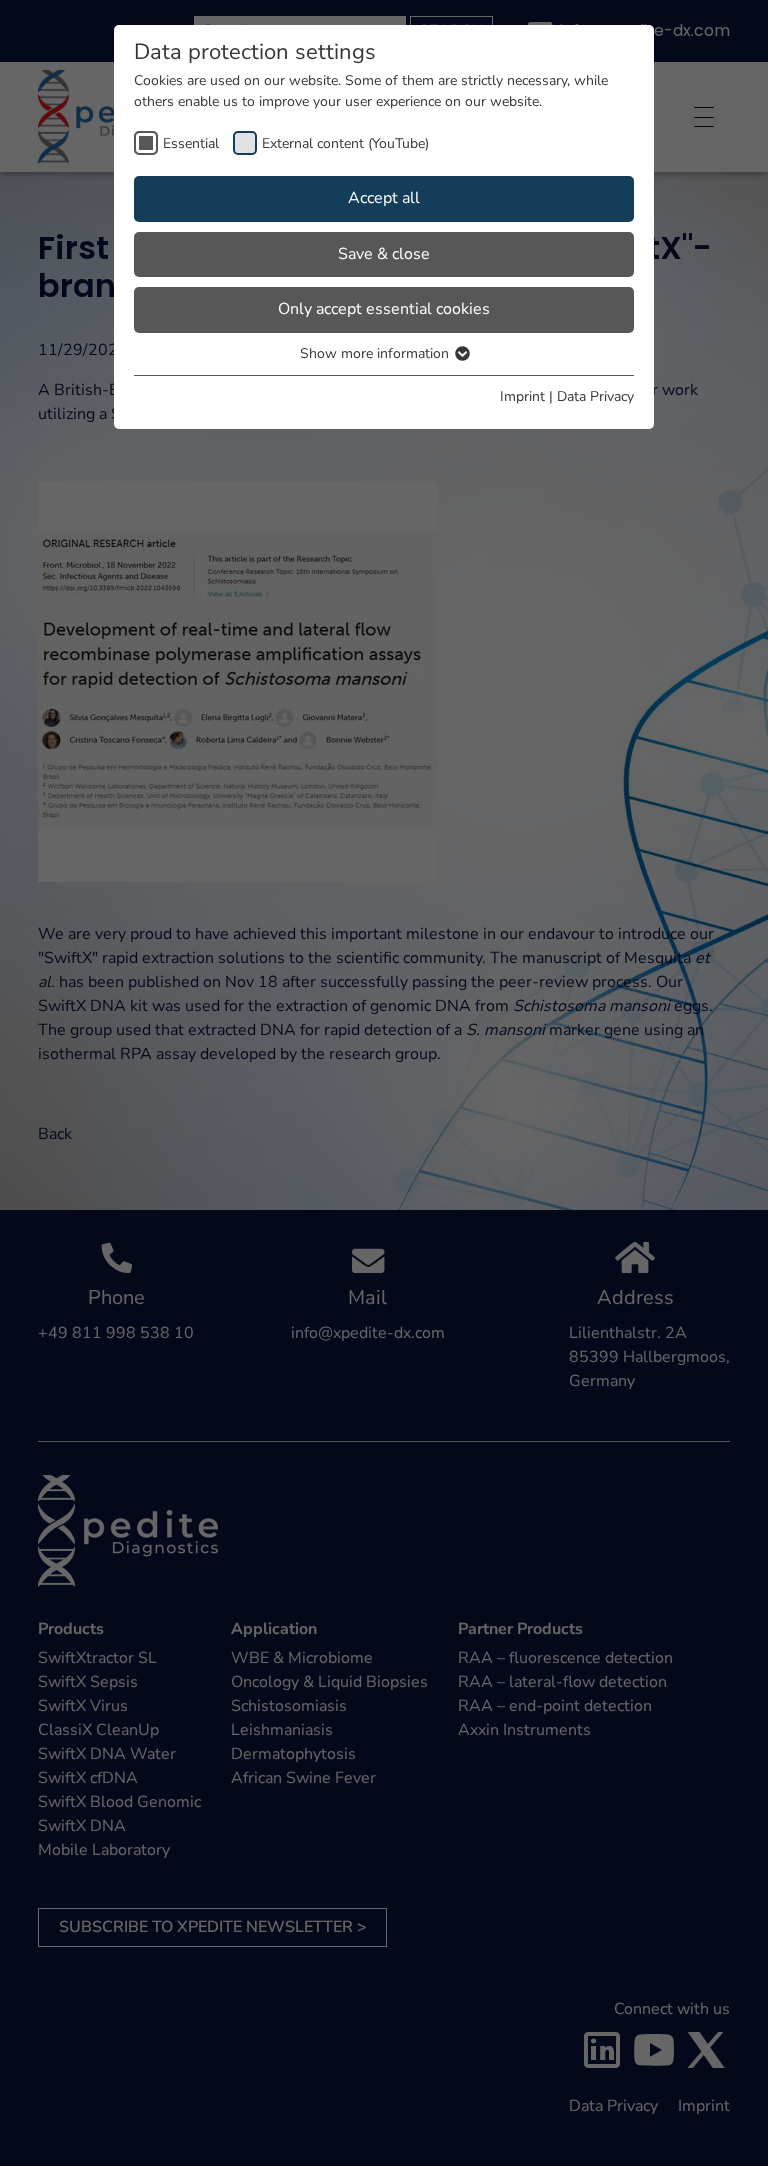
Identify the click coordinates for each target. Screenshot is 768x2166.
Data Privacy (595, 396)
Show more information (376, 353)
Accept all (384, 198)
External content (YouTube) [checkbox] (345, 143)
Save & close (384, 254)
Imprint (522, 396)
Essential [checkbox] (191, 143)
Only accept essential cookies (384, 309)
